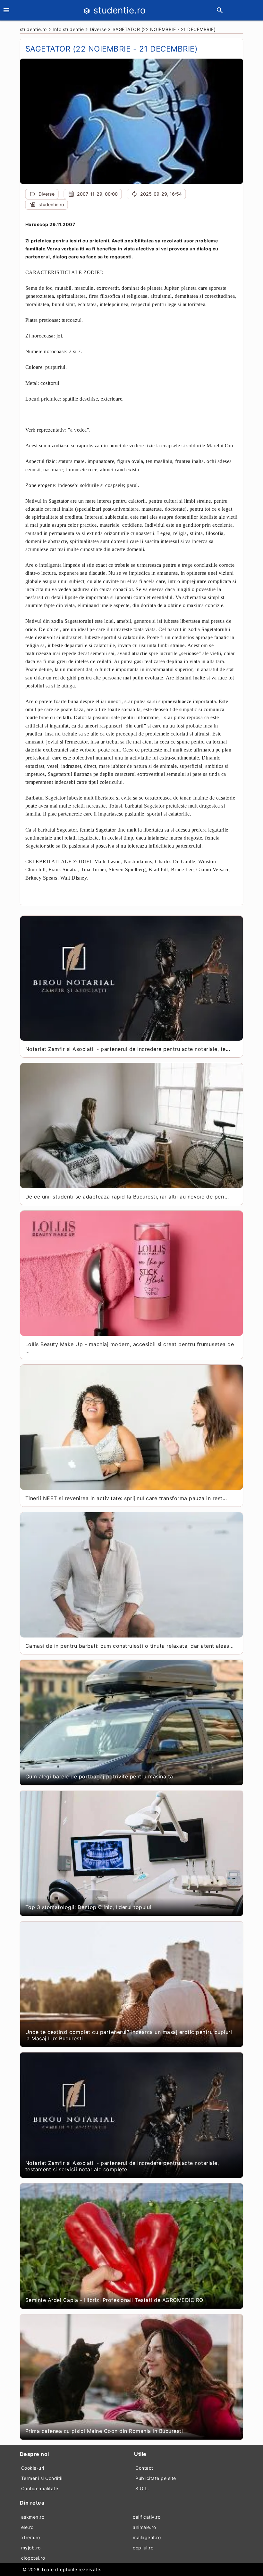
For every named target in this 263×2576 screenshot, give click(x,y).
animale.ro (144, 2527)
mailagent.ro (147, 2537)
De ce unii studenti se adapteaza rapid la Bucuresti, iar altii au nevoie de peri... (127, 1197)
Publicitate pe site (156, 2478)
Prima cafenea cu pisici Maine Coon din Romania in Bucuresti (104, 2431)
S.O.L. (142, 2488)
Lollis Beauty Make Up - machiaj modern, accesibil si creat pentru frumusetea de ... (130, 1347)
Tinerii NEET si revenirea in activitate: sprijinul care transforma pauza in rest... (126, 1498)
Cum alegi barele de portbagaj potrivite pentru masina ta (99, 1776)
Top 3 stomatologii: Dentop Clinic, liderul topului (88, 1907)
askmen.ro (33, 2517)
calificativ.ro (147, 2517)
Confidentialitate (40, 2488)
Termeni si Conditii (42, 2478)
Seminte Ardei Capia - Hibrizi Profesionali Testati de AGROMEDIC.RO (114, 2300)
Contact (144, 2468)
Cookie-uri (33, 2468)
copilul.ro (143, 2548)
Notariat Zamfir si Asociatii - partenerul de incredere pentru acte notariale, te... (128, 1049)
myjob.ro (31, 2548)
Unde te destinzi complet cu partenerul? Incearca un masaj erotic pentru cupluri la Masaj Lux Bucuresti (129, 2035)
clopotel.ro (33, 2558)
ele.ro (27, 2527)
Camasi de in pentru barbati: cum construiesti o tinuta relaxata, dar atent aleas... (130, 1646)
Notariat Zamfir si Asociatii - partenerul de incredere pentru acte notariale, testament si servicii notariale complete (122, 2166)
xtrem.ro (31, 2537)
